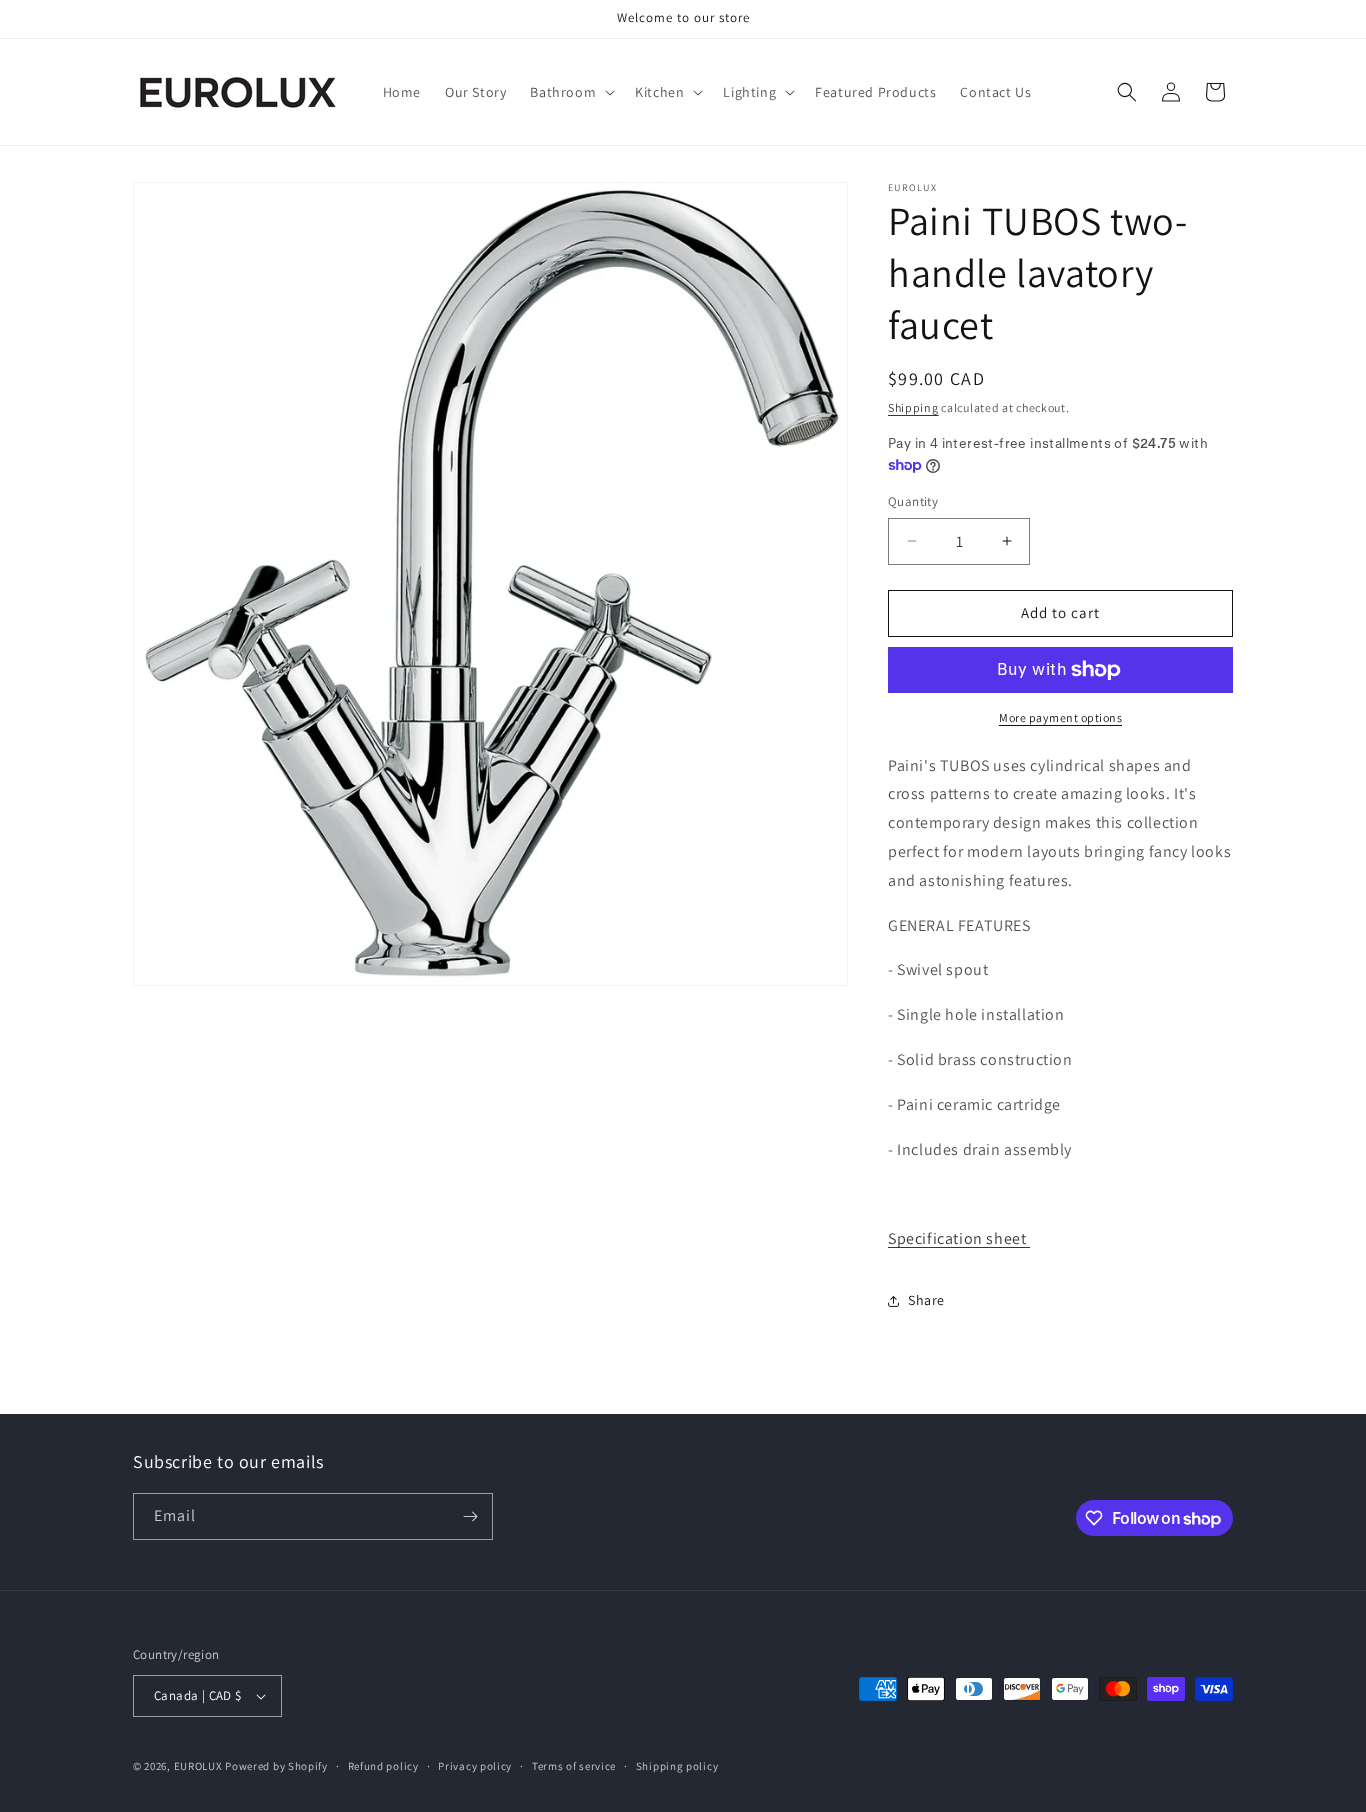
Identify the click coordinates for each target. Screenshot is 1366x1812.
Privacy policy (475, 1766)
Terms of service (574, 1766)
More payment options (1060, 717)
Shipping (913, 407)
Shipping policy (677, 1766)
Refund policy (383, 1766)
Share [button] (926, 1300)
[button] (570, 92)
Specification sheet (959, 1238)
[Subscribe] (470, 1516)
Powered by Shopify (276, 1766)
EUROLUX (198, 1766)
